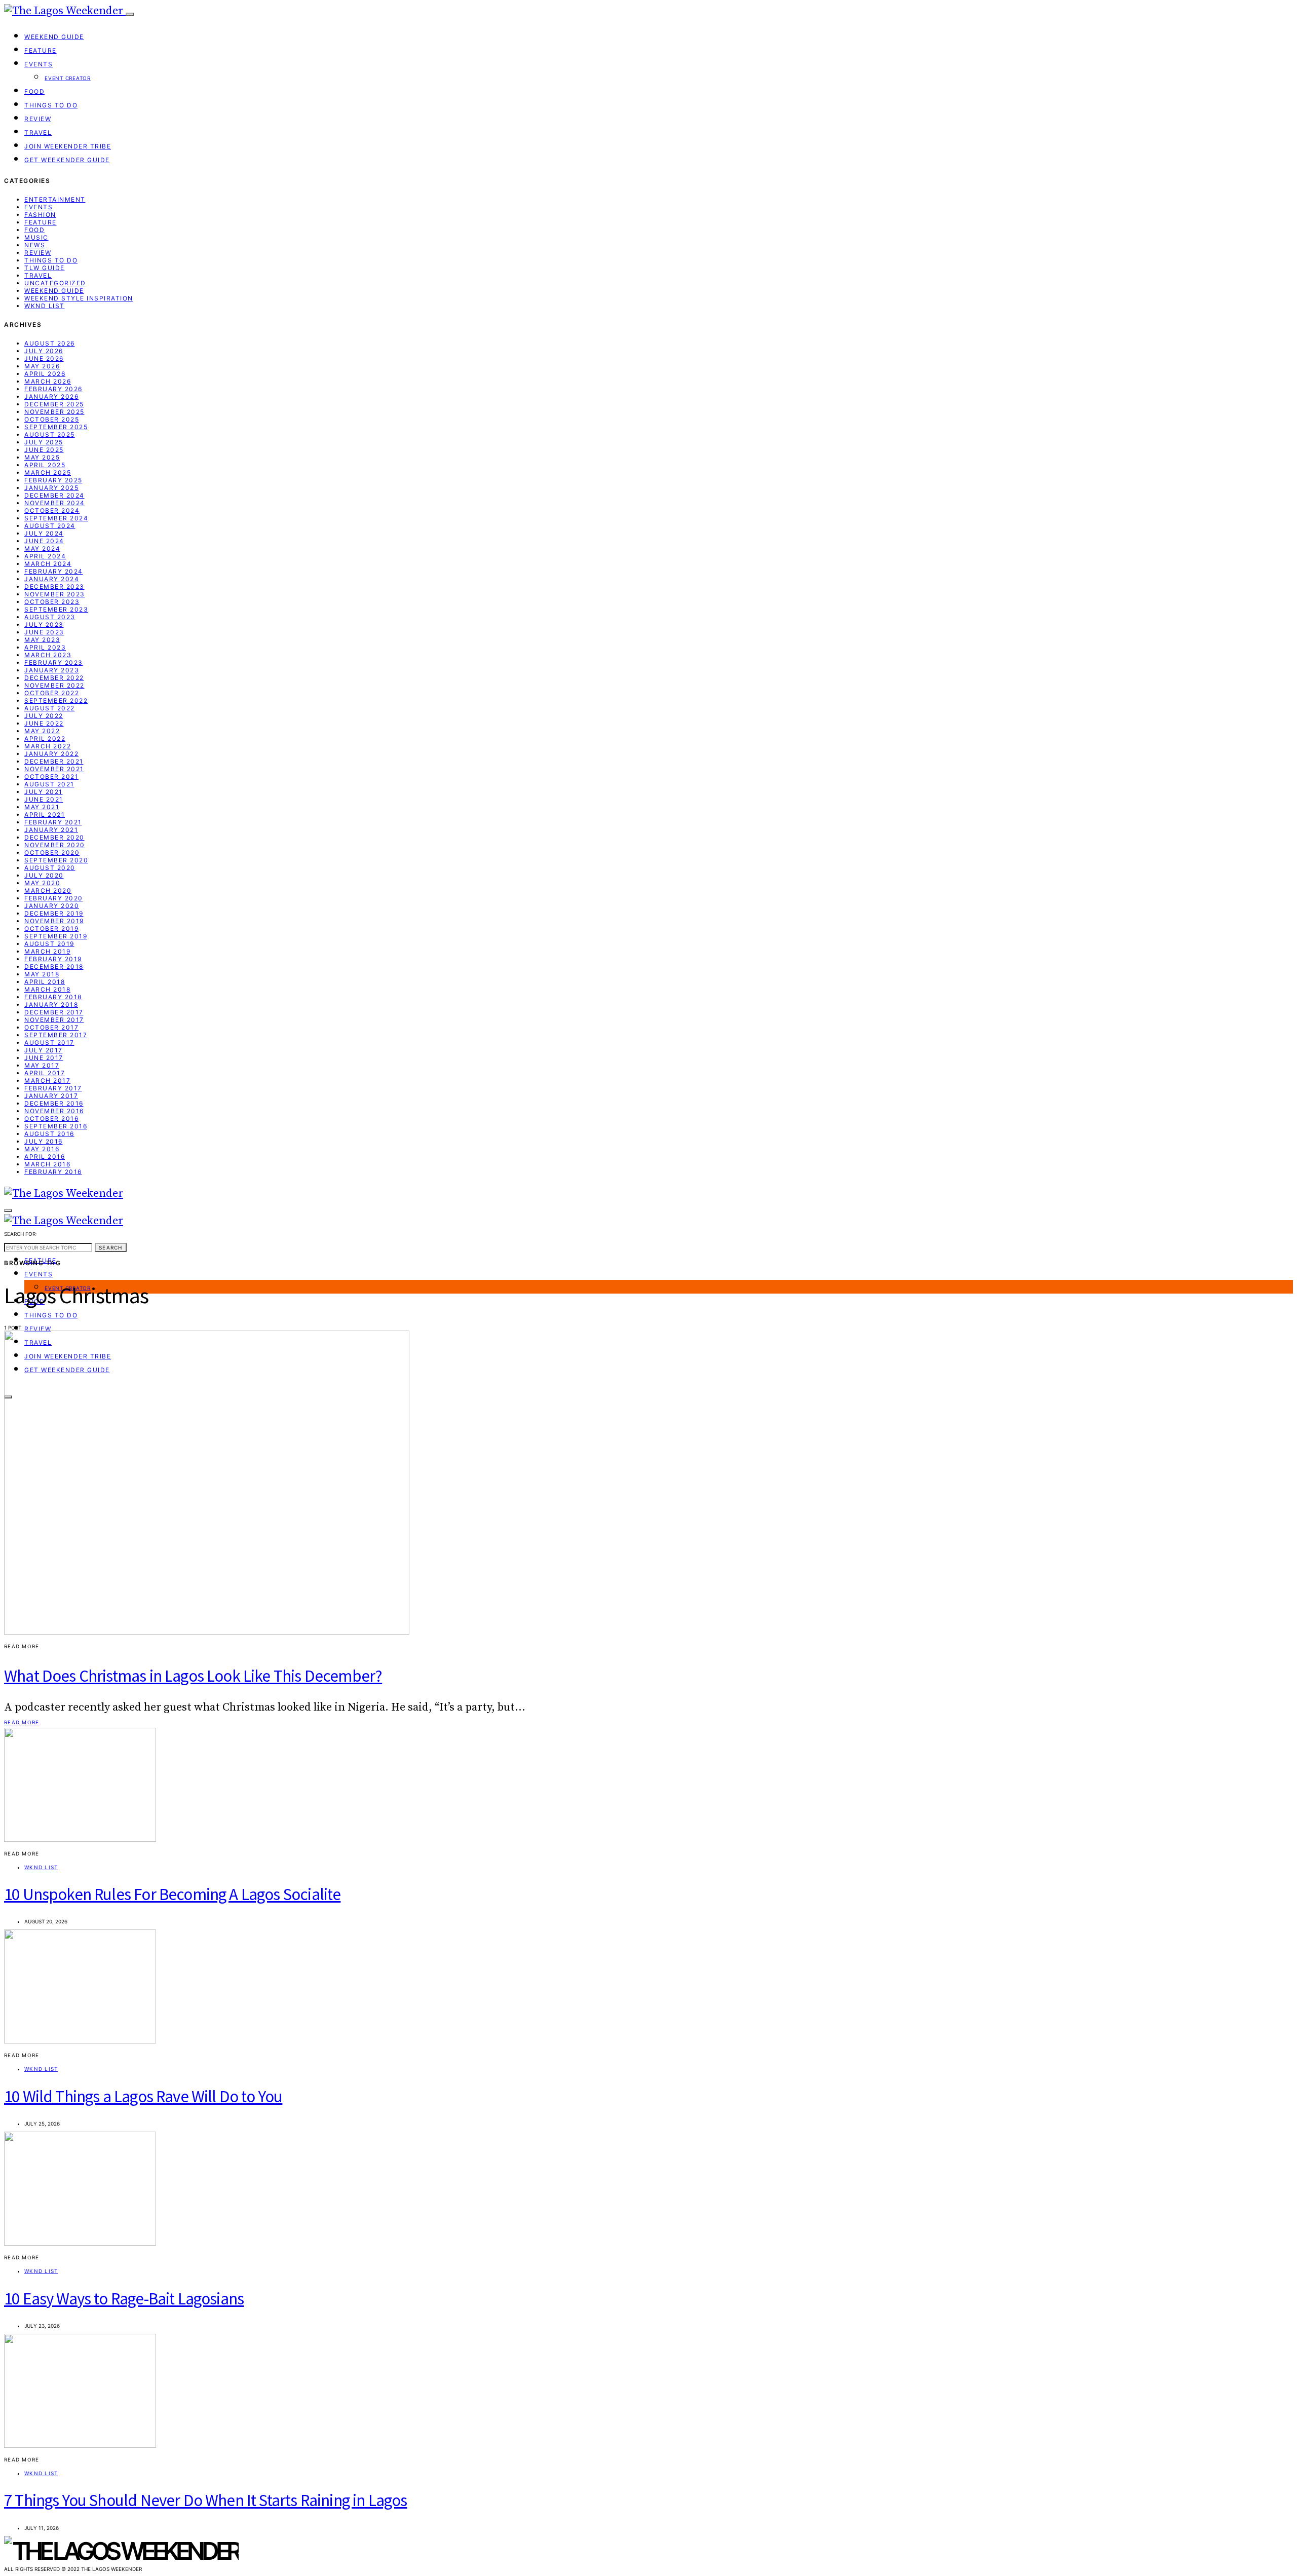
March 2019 (47, 951)
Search (111, 1247)
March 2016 (47, 1164)
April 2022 (45, 738)
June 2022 (44, 723)
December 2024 (54, 495)
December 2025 (54, 404)
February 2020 (54, 898)
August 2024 (50, 526)
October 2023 (52, 602)
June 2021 (44, 799)
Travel (38, 132)
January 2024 (52, 579)
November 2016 (54, 1111)
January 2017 (51, 1096)
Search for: (21, 1234)
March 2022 (48, 746)
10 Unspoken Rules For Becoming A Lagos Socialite (172, 1894)
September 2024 (56, 518)
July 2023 (44, 624)
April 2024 (45, 556)
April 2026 (45, 374)
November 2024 (55, 503)
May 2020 (42, 883)
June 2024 (44, 541)
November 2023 (55, 594)
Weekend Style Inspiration (79, 298)
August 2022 (50, 708)
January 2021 (51, 830)
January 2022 (51, 754)
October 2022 (52, 693)
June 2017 (44, 1058)
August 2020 (50, 868)
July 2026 (44, 351)
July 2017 (44, 1050)
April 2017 (45, 1073)
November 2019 (54, 921)
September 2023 (56, 609)
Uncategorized (55, 283)
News (35, 245)
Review (38, 119)
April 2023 (45, 647)
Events (39, 64)
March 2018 (47, 989)
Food (34, 91)
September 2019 (56, 936)
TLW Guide (45, 268)
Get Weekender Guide (67, 160)
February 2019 (53, 959)
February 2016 (53, 1172)
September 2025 (56, 427)
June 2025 (44, 450)
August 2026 (50, 343)
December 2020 (54, 837)
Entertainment (55, 199)
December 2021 (54, 761)
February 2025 (53, 480)
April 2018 (45, 982)
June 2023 (44, 632)
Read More (22, 1722)
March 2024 (48, 564)
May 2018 (42, 974)
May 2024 (42, 548)
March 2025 (48, 472)
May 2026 (42, 366)
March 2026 (48, 381)
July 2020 (44, 875)
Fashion (40, 215)
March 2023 (48, 655)
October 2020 (52, 853)
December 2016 (54, 1103)
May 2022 (42, 731)
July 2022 (44, 716)
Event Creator (68, 78)
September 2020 (56, 860)
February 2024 (54, 571)
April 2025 (45, 465)
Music (36, 237)
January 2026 (51, 396)
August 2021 (49, 784)
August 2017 (49, 1043)
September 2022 (56, 700)
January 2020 (52, 906)
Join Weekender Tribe (68, 146)
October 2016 (51, 1119)
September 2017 (56, 1035)
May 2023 (42, 640)
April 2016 (45, 1157)
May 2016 (42, 1149)
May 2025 (42, 457)
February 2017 (53, 1088)
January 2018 (51, 1005)
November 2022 (54, 685)
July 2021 (44, 792)
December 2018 (54, 967)
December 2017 (54, 1012)
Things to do (51, 105)
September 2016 (56, 1126)
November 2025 (54, 412)
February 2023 (54, 662)
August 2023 (50, 617)
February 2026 (53, 389)
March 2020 (48, 891)
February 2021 (53, 822)
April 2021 (45, 815)
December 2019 (54, 913)
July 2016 (44, 1141)
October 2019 (51, 929)
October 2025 (52, 419)
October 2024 (52, 510)
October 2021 (51, 776)
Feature (41, 50)
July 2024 (44, 533)
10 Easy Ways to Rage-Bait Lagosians (124, 2299)
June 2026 (44, 358)
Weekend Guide (54, 37)
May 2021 (42, 807)
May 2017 (42, 1065)
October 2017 (51, 1027)
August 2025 (50, 434)
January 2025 (51, 488)
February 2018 (53, 997)
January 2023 (52, 670)
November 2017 (54, 1020)
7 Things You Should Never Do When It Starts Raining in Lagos (206, 2500)
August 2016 (49, 1134)
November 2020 (55, 845)
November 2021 (54, 769)
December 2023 (54, 586)
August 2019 (49, 944)
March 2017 (47, 1081)
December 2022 (54, 678)
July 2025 (44, 442)
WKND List (45, 306)
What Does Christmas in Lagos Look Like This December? (193, 1676)
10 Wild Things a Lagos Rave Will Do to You (143, 2096)
